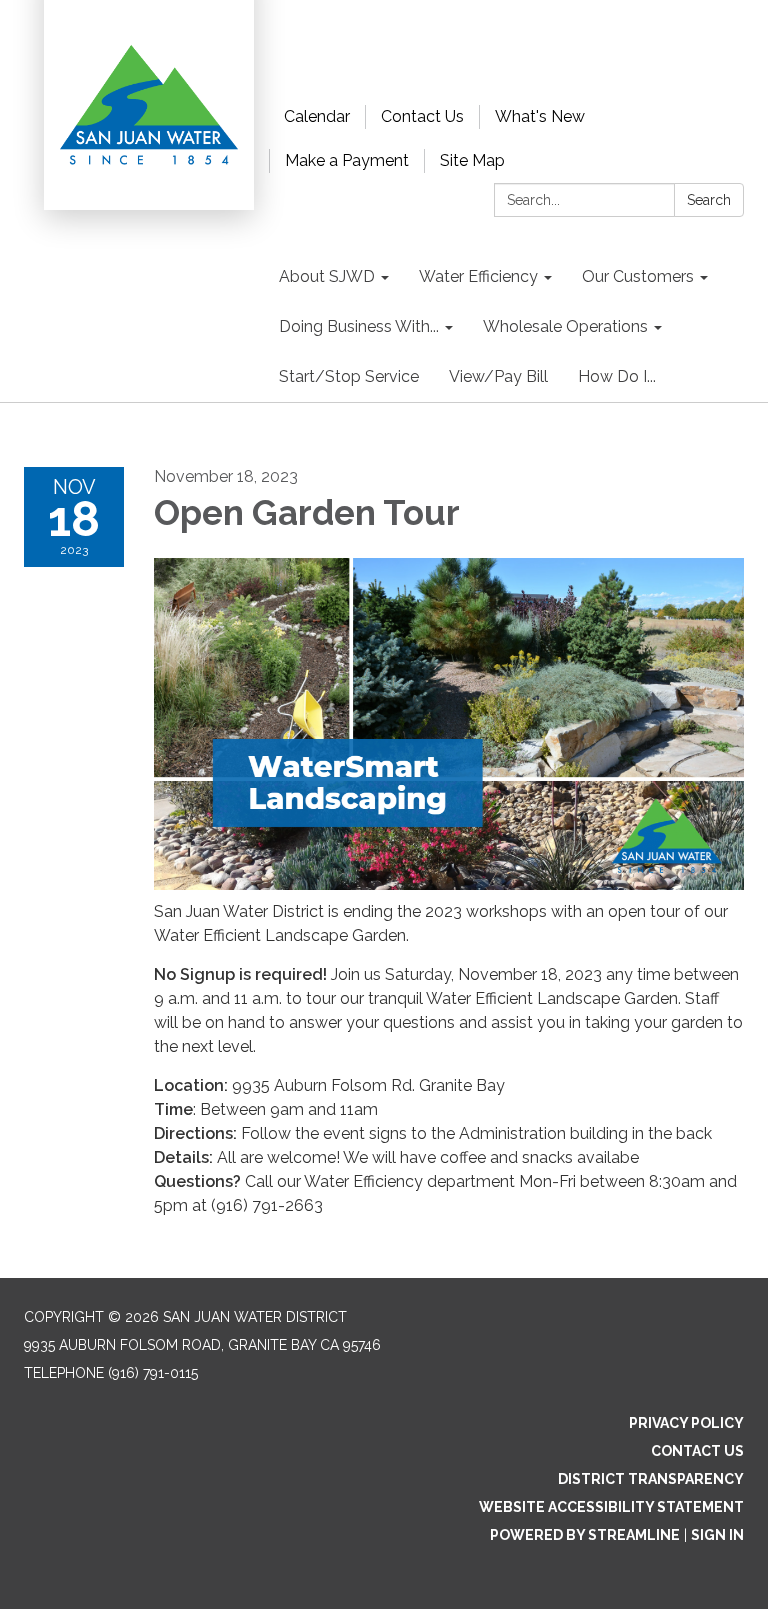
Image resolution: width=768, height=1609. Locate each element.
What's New (540, 116)
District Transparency (651, 1479)
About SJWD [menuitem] (327, 276)
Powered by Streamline (585, 1535)
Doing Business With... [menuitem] (359, 326)
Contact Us (422, 116)
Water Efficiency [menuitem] (478, 276)
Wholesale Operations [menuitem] (565, 326)
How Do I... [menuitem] (617, 376)
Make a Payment (347, 160)
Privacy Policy (686, 1423)
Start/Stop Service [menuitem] (349, 376)
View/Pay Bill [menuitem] (498, 376)
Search (709, 200)
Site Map (472, 160)
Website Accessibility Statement (611, 1507)
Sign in (717, 1535)
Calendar (317, 116)
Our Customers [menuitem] (638, 276)
